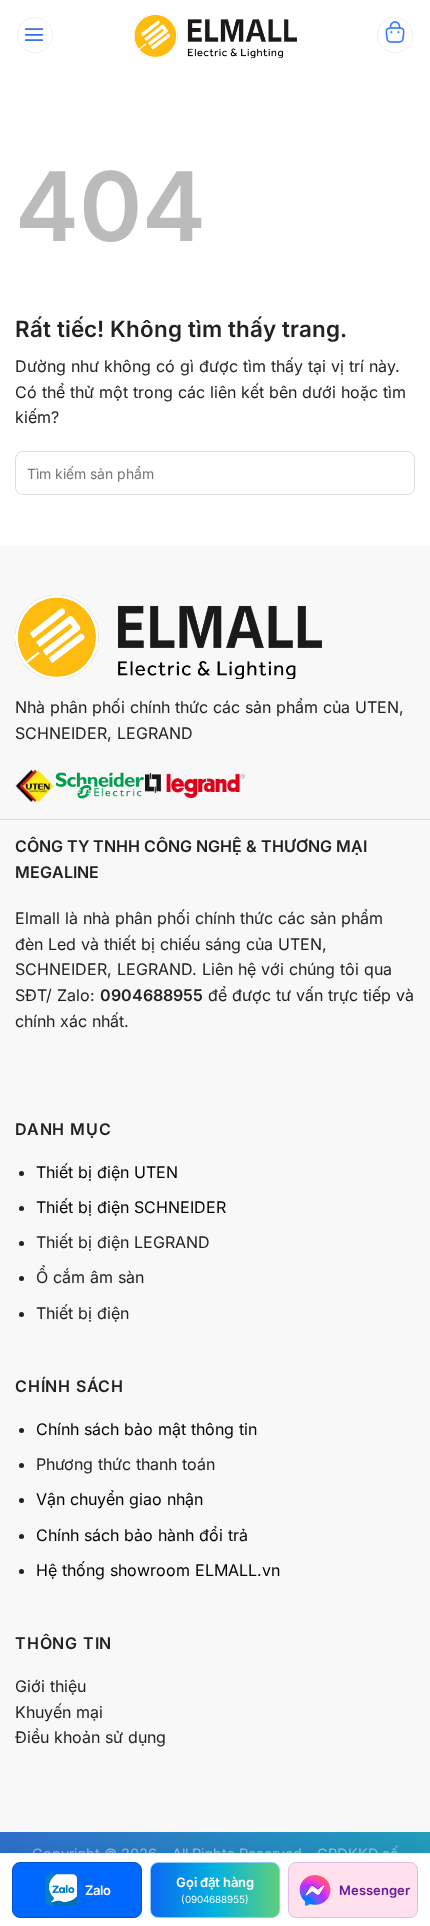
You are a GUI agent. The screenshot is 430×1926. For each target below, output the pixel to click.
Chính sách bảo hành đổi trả (142, 1535)
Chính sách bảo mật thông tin (146, 1429)
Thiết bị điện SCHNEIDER (131, 1207)
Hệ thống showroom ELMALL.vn (158, 1570)
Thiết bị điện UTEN (107, 1172)
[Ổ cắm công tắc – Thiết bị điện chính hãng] (215, 35)
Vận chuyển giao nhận (119, 1499)
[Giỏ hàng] (395, 35)
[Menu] (35, 35)
